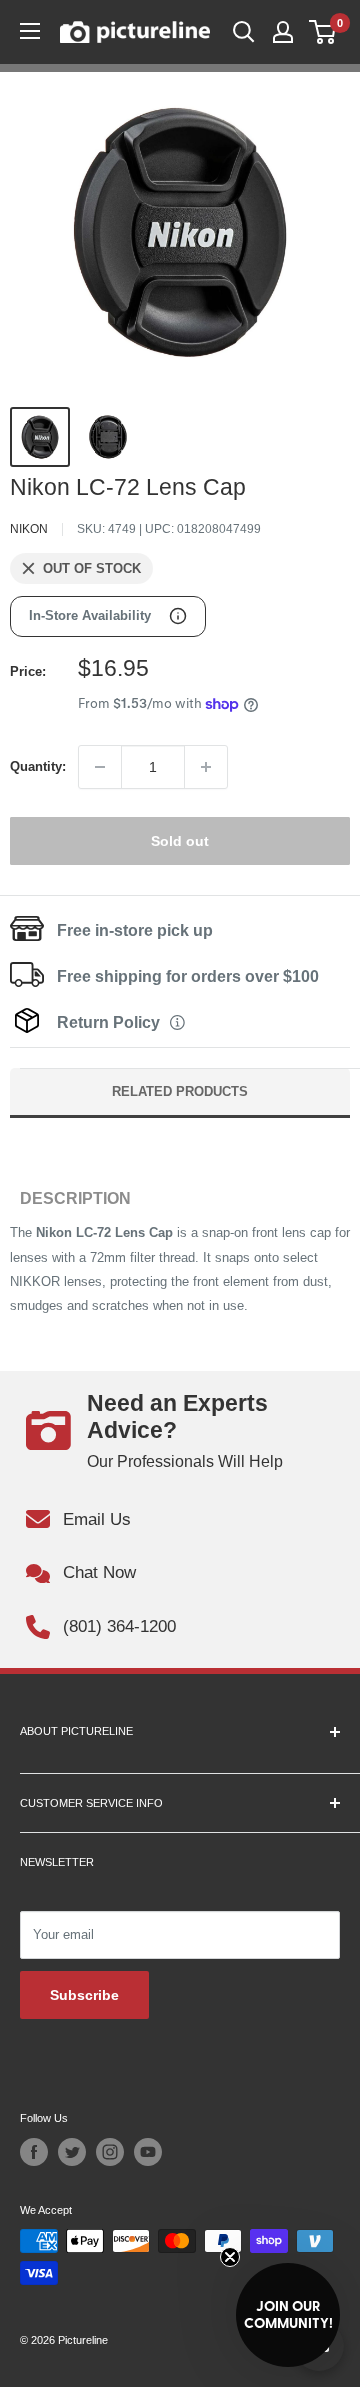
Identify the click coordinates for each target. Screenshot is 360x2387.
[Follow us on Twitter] (72, 2152)
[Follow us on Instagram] (110, 2152)
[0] (323, 32)
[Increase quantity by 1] (206, 767)
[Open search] (244, 32)
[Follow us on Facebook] (34, 2152)
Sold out (180, 841)
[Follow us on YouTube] (148, 2152)
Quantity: (38, 766)
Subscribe (84, 1995)
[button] (288, 2315)
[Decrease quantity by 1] (100, 767)
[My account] (283, 32)
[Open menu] (30, 31)
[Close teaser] (230, 2257)
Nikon (29, 529)
